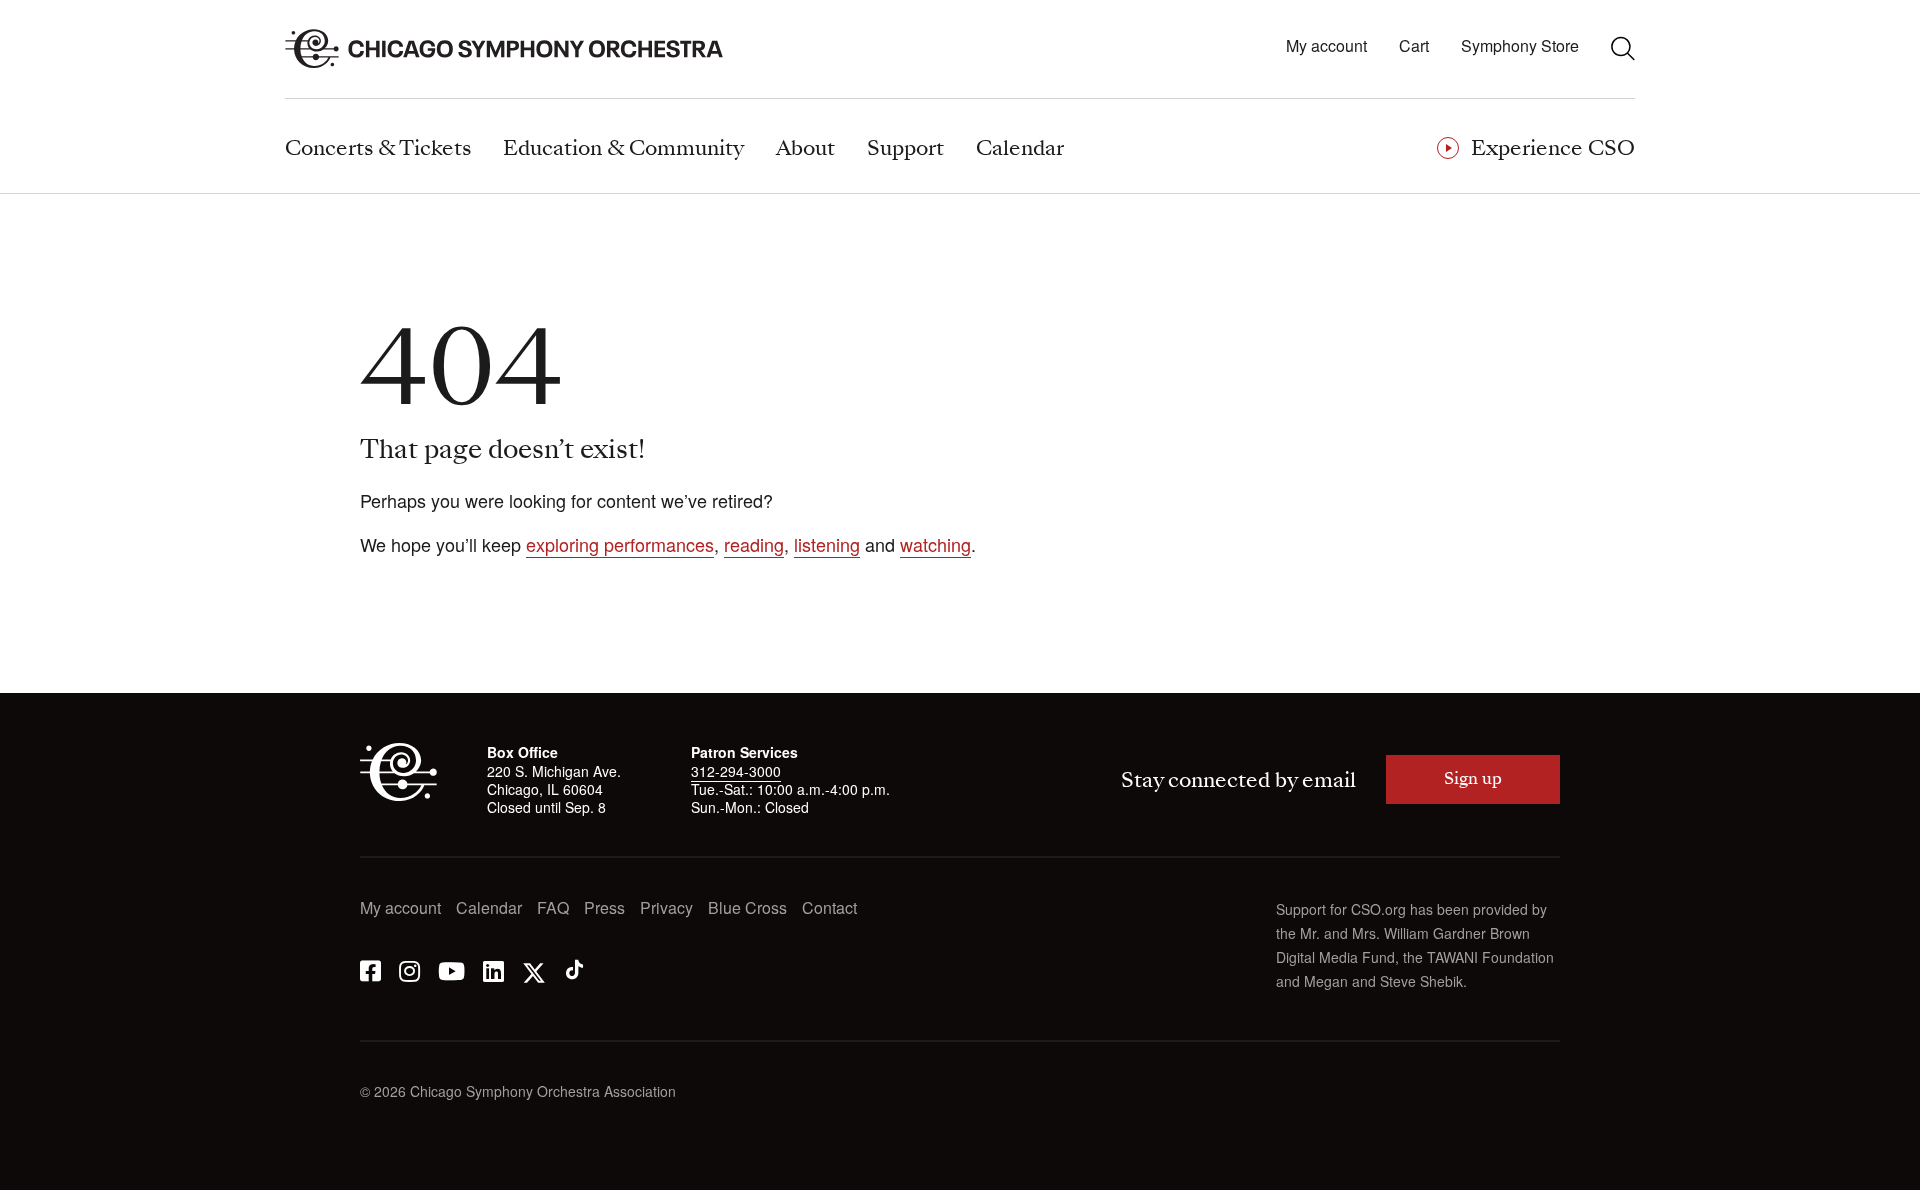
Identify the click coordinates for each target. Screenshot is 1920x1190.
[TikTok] (574, 969)
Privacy (666, 908)
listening (827, 544)
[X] (534, 969)
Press (604, 908)
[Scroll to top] (56, 1168)
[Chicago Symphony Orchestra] (515, 49)
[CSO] (398, 795)
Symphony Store (1520, 46)
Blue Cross (747, 908)
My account (1326, 46)
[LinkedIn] (493, 969)
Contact (829, 908)
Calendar (489, 908)
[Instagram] (409, 969)
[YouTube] (451, 969)
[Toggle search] (1623, 48)
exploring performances (620, 544)
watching (935, 544)
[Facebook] (370, 969)
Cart (1414, 46)
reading (754, 544)
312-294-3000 (736, 771)
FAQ (553, 908)
